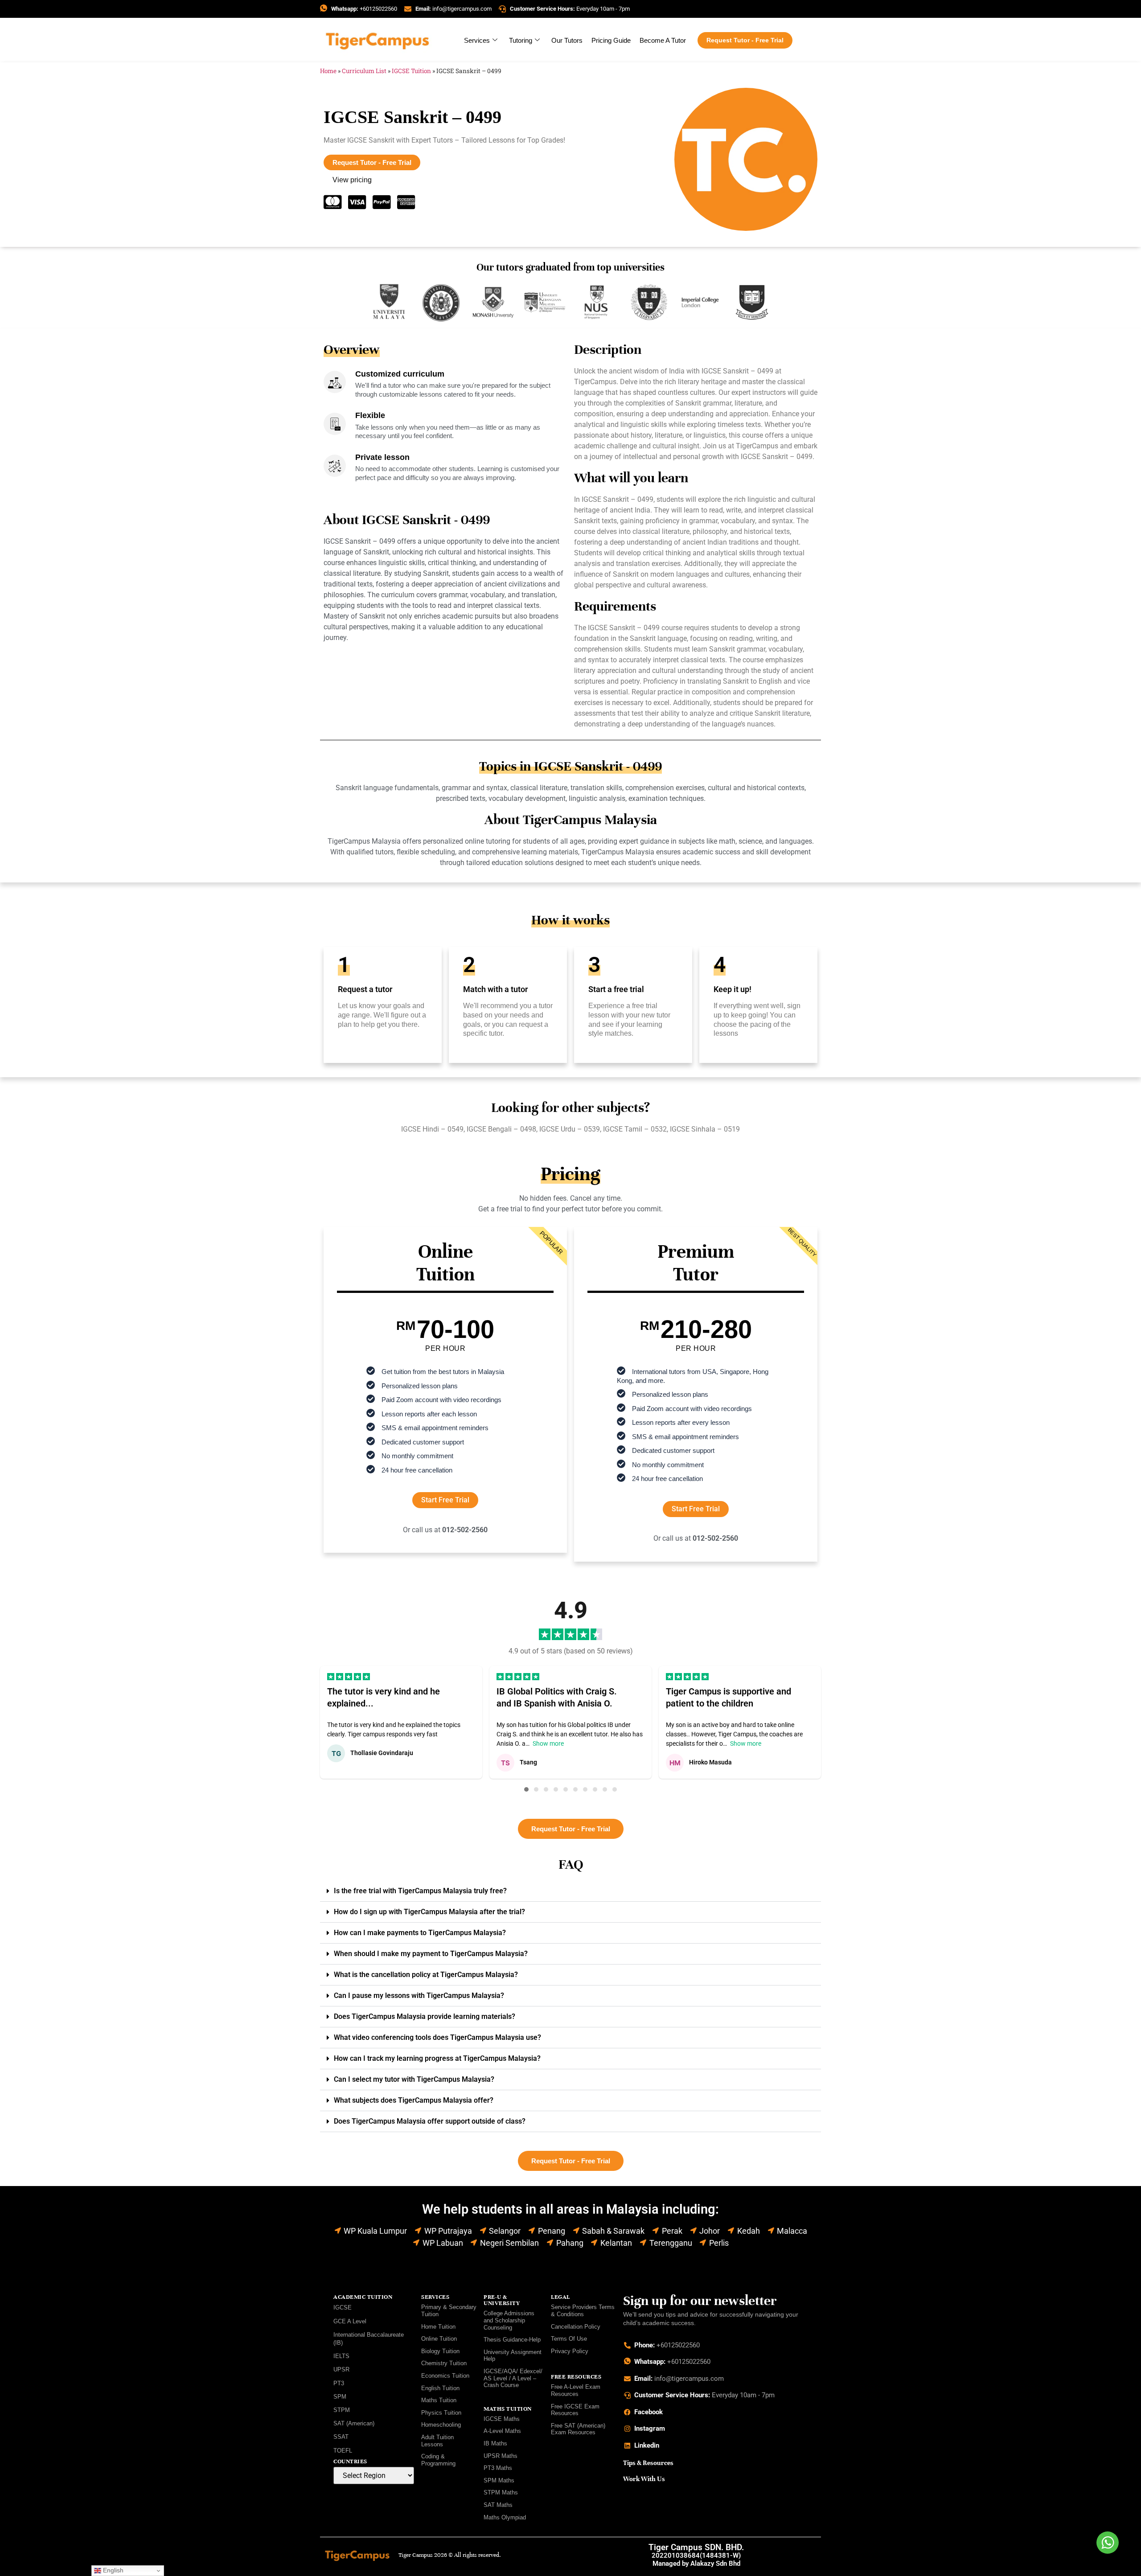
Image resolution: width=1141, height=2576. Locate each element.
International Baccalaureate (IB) (369, 2339)
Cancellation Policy (576, 2327)
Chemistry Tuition (444, 2363)
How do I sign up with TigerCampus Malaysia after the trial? (429, 1912)
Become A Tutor (663, 40)
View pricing (352, 180)
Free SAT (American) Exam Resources (578, 2429)
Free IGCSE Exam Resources (575, 2410)
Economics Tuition (445, 2376)
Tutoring (521, 40)
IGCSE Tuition (411, 71)
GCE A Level (350, 2321)
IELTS (341, 2356)
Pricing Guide (611, 40)
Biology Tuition (440, 2351)
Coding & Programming (438, 2460)
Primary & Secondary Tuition (449, 2311)
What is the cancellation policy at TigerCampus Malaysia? (426, 1975)
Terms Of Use (569, 2339)
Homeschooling (441, 2425)
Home (328, 71)
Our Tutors (567, 40)
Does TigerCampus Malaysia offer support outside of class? (430, 2121)
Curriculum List (364, 71)
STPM (342, 2410)
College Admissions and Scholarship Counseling (509, 2320)
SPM (340, 2397)
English (112, 2570)
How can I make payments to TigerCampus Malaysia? (420, 1933)
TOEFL (343, 2451)
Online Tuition (439, 2339)
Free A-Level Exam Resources (576, 2390)
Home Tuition (438, 2327)
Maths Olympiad (505, 2517)
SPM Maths (499, 2480)
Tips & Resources (648, 2463)
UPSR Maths (501, 2456)
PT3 (339, 2383)
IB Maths (495, 2443)
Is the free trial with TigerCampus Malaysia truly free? (420, 1891)
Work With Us (644, 2479)
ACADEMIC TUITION (363, 2297)
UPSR (341, 2369)
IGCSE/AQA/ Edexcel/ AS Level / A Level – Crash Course (513, 2378)
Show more (548, 1743)
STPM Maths (501, 2492)
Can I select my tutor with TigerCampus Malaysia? (414, 2079)
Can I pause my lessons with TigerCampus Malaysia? (419, 1996)
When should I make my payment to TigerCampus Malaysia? (431, 1954)
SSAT (341, 2437)
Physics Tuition (441, 2413)
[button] (526, 1789)
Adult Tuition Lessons (437, 2441)
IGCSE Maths (502, 2419)
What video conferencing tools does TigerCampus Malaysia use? (437, 2037)
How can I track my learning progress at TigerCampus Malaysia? (437, 2058)
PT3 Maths (498, 2468)
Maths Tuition (439, 2400)
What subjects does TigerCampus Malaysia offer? (414, 2100)
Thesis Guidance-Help (512, 2340)
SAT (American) (354, 2423)
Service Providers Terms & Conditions (583, 2311)
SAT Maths (498, 2505)
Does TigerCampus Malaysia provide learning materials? (425, 2016)
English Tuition (440, 2388)
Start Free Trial (445, 1500)
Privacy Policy (570, 2351)
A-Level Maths (502, 2431)
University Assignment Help (513, 2356)
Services (477, 40)
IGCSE (343, 2307)
